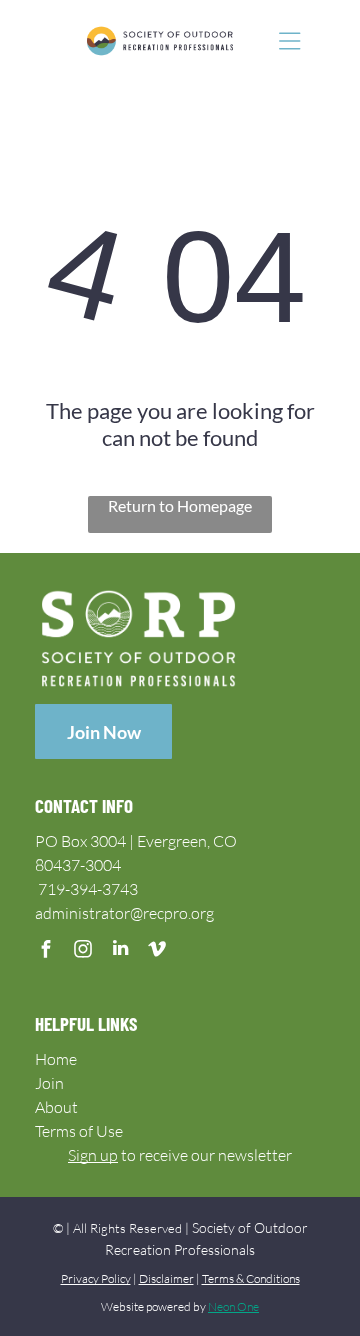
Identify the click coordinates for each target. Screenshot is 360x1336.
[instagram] (83, 951)
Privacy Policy (96, 1278)
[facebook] (46, 951)
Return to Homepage (180, 505)
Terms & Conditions (251, 1278)
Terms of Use (79, 1131)
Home (56, 1059)
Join (49, 1083)
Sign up (93, 1155)
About (56, 1107)
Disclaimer (166, 1278)
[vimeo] (157, 951)
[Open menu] (290, 41)
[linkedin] (120, 951)
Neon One (233, 1306)
